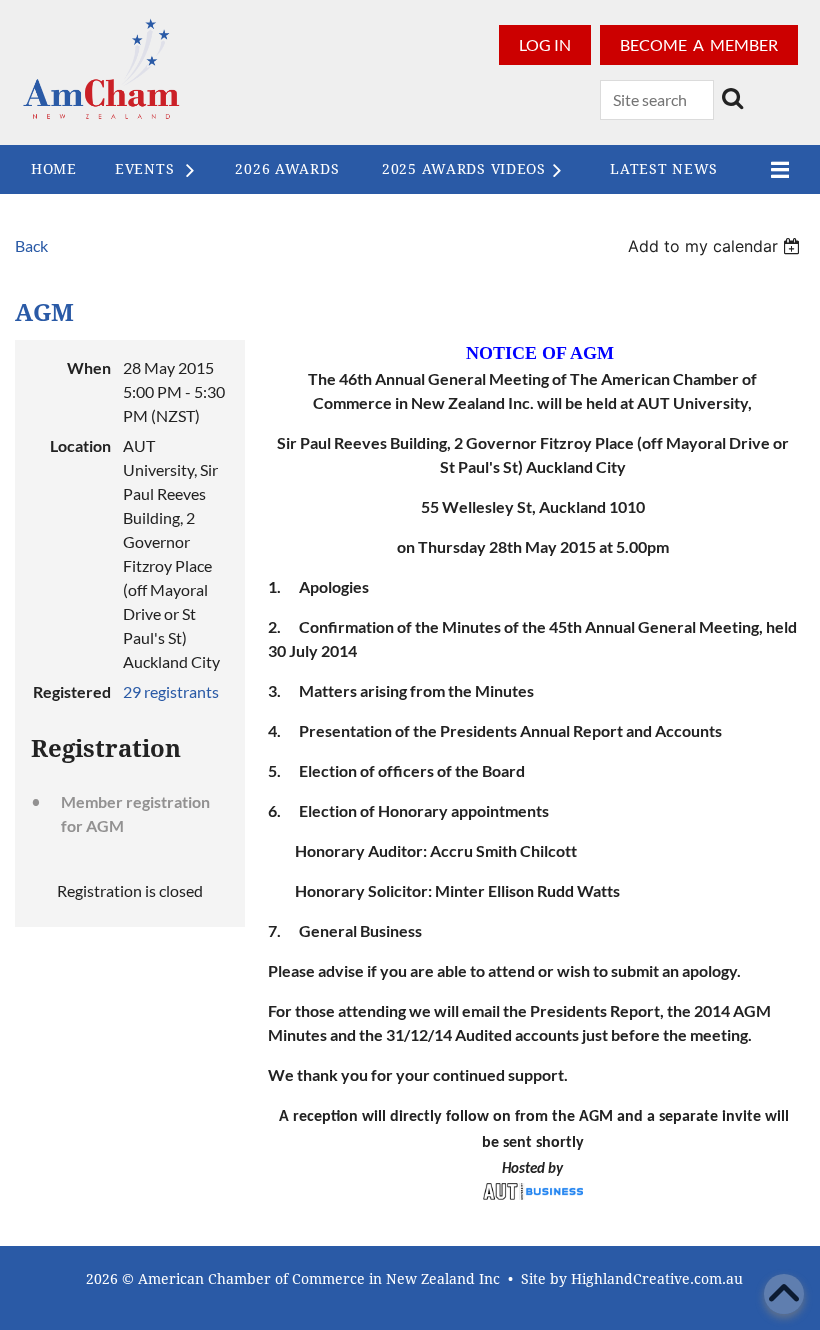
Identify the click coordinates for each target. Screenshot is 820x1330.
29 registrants (171, 691)
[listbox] (716, 246)
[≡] (775, 169)
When (89, 367)
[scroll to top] (784, 1294)
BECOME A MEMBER (699, 44)
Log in (545, 44)
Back (31, 245)
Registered (72, 691)
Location (80, 445)
